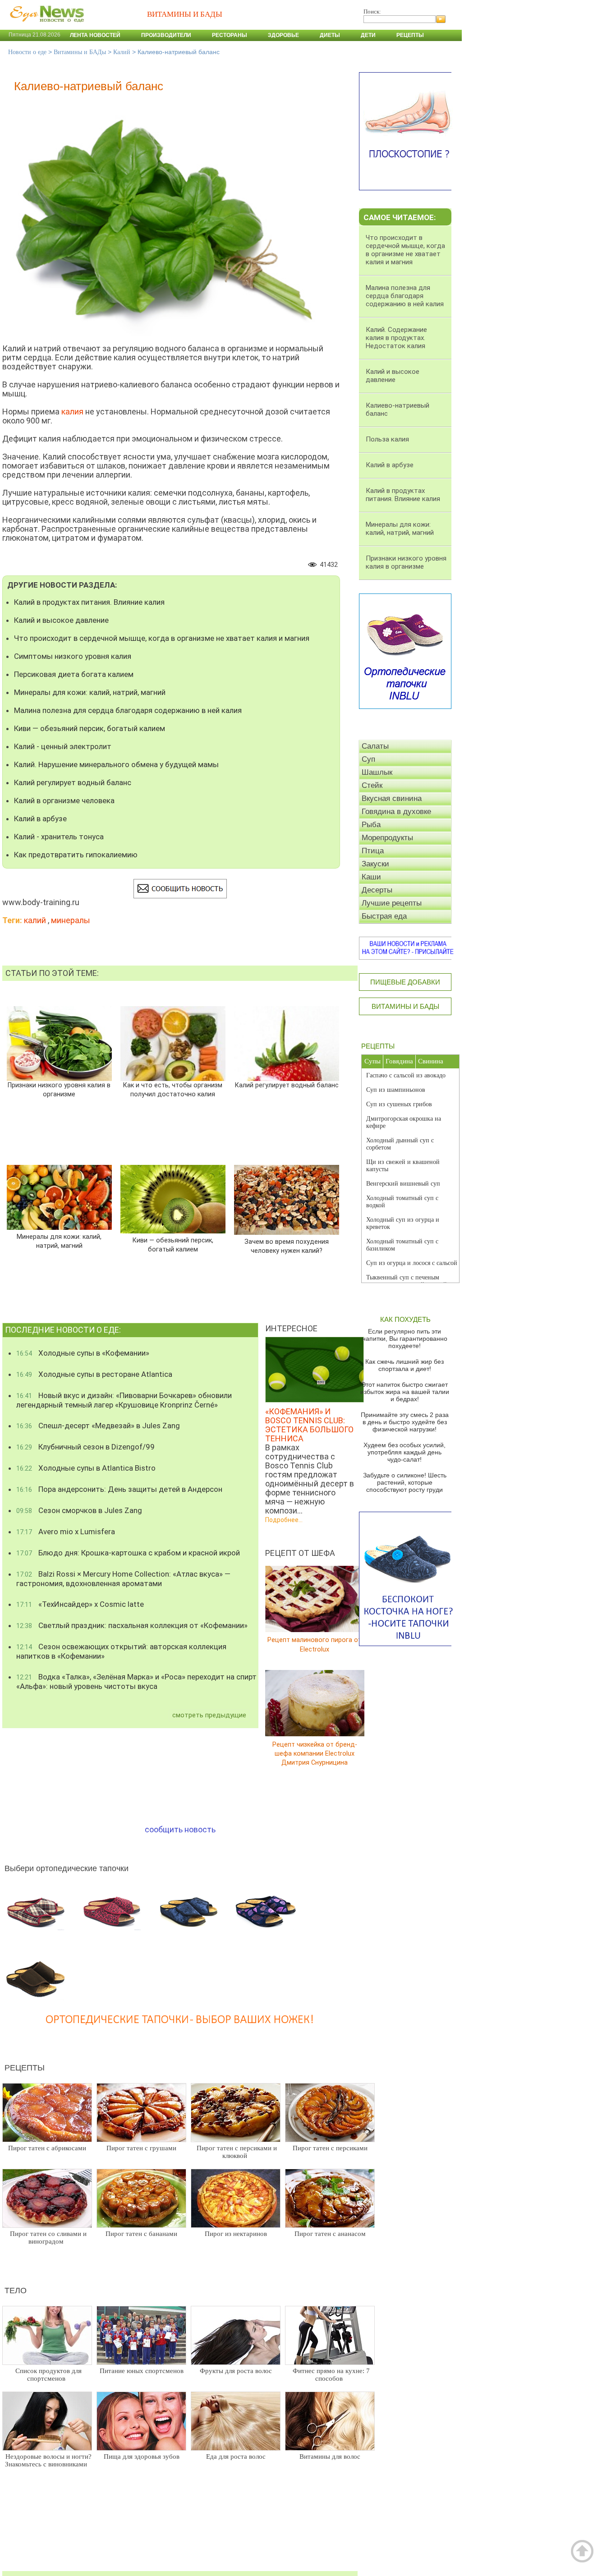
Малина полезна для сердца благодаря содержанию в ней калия (128, 710)
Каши (371, 877)
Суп (368, 759)
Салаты (375, 746)
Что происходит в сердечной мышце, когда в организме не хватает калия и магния (162, 638)
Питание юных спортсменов (142, 2371)
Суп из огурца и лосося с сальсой (412, 1263)
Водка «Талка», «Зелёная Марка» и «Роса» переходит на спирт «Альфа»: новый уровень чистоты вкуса (136, 1681)
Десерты (377, 890)
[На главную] (45, 27)
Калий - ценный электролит (63, 746)
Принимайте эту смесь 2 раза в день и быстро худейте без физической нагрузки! (405, 1422)
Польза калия (387, 439)
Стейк (372, 785)
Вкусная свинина (392, 798)
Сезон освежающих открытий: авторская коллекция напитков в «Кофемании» (121, 1651)
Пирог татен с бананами (141, 2234)
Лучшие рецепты (392, 903)
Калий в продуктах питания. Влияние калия (89, 602)
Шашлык (377, 772)
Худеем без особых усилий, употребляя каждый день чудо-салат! (405, 1452)
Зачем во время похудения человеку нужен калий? (287, 1246)
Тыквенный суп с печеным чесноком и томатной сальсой (407, 1281)
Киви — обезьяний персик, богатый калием (90, 728)
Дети (368, 35)
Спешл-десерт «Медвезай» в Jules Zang (98, 1426)
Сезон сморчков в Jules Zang (79, 1510)
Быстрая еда (384, 916)
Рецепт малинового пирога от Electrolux (315, 1644)
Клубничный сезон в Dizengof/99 (85, 1447)
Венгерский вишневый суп (403, 1184)
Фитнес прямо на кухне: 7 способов (331, 2375)
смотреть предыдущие (209, 1715)
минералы (71, 920)
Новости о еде (27, 52)
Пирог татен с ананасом (330, 2234)
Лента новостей (95, 35)
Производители (166, 35)
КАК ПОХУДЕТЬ (405, 1319)
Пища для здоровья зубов (142, 2456)
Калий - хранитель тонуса (59, 837)
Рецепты (410, 35)
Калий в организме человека (64, 800)
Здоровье (283, 35)
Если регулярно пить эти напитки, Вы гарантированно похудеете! (405, 1339)
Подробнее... (284, 1520)
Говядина (399, 1061)
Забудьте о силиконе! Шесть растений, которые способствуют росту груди (405, 1482)
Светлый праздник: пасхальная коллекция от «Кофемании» (132, 1625)
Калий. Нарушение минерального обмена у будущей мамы (116, 764)
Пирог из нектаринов (236, 2234)
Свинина (431, 1061)
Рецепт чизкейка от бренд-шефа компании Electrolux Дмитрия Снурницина (315, 1753)
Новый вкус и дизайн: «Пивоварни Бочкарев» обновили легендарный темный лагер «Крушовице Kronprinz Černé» (124, 1400)
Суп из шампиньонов (396, 1090)
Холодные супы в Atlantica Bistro (86, 1468)
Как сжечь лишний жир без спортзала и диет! (405, 1365)
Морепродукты (387, 838)
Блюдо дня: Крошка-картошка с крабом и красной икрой (128, 1553)
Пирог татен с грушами (141, 2148)
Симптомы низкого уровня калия (73, 656)
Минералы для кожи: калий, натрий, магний (90, 692)
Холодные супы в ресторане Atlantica (94, 1374)
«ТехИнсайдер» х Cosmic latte (80, 1604)
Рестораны (230, 35)
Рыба (371, 825)
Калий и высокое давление (61, 620)
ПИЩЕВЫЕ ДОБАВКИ (405, 982)
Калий (122, 52)
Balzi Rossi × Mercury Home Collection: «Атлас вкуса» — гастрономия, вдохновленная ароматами (123, 1579)
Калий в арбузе (40, 819)
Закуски (375, 864)
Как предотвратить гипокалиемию (76, 855)
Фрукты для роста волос (236, 2371)
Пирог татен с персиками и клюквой (237, 2152)
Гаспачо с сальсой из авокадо (406, 1075)
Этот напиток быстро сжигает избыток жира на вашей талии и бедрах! (405, 1392)
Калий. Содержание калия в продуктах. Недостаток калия (396, 338)
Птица (373, 851)
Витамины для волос (330, 2456)
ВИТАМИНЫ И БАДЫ (405, 1006)
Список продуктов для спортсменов (48, 2375)
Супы (372, 1061)
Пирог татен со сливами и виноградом (48, 2238)
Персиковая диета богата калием (74, 674)
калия (72, 412)
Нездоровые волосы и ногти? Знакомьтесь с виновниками (48, 2460)
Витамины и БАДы (80, 52)
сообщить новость (180, 1829)
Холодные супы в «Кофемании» (83, 1353)
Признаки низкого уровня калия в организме (59, 1090)
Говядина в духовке (396, 812)
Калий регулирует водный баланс (73, 782)
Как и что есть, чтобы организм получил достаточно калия (173, 1090)
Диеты (330, 35)
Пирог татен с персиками (330, 2148)
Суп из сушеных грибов (399, 1104)
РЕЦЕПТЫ (378, 1046)
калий (35, 920)
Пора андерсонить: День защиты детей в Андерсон (119, 1489)
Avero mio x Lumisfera (66, 1532)
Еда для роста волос (236, 2456)
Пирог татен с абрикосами (47, 2148)
